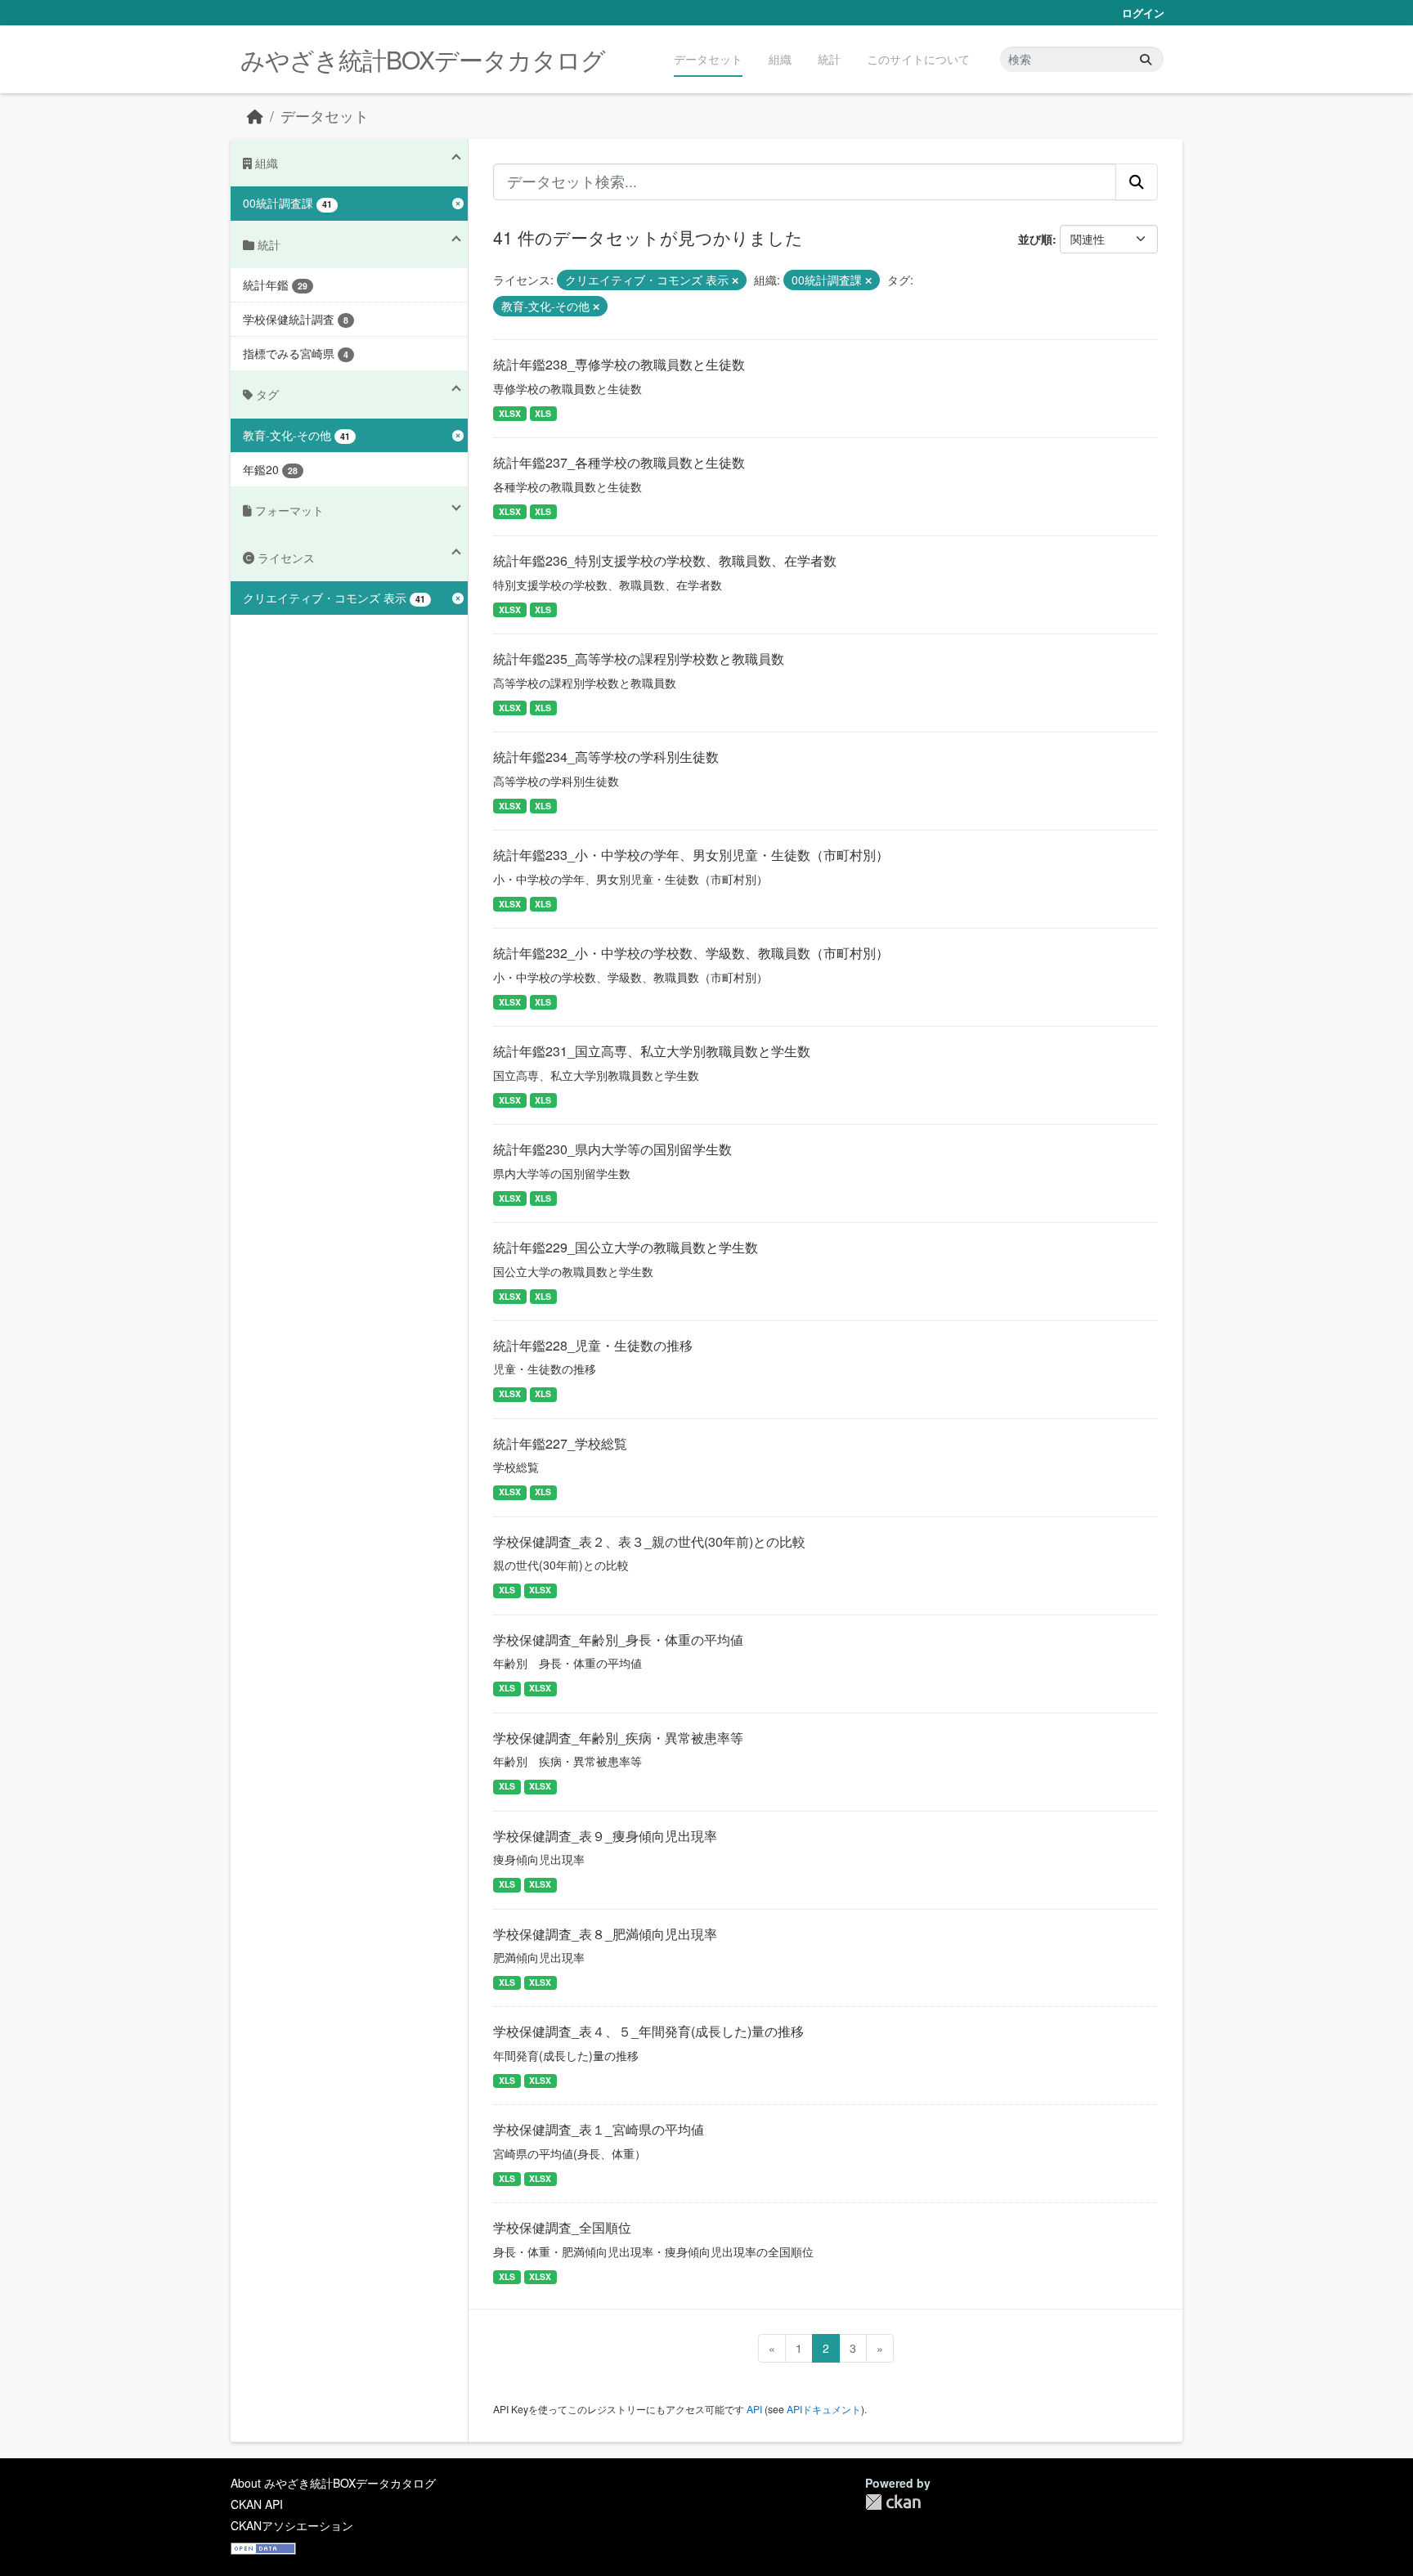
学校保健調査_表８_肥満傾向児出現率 (605, 1934)
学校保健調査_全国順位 (562, 2227)
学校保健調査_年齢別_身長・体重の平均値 (618, 1640)
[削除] (735, 280)
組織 (780, 59)
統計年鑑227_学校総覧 (560, 1443)
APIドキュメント (824, 2409)
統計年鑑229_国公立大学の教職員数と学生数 (626, 1247)
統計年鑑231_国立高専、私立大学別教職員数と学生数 (652, 1051)
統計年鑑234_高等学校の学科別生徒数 (606, 757)
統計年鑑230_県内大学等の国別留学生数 (612, 1149)
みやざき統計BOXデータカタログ (423, 59)
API (754, 2409)
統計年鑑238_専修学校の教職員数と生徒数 (619, 364)
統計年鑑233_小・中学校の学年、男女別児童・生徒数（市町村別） (691, 855)
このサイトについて (918, 59)
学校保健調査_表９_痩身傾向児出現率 (605, 1836)
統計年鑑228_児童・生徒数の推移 (593, 1345)
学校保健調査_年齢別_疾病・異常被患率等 (618, 1738)
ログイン (1143, 13)
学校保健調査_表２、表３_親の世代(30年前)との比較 (649, 1541)
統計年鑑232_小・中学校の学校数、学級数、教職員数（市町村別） (691, 953)
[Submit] (1146, 59)
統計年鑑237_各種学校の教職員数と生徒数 (619, 462)
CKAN (893, 2502)
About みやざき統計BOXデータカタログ (333, 2483)
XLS (543, 413)
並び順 (1035, 239)
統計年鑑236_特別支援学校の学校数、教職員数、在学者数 (665, 560)
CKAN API (257, 2504)
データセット (708, 59)
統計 (829, 59)
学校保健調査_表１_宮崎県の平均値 (599, 2129)
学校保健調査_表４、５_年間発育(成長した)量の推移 (648, 2031)
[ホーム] (255, 116)
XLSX (510, 413)
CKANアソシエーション (292, 2525)
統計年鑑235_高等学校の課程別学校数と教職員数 (639, 659)
